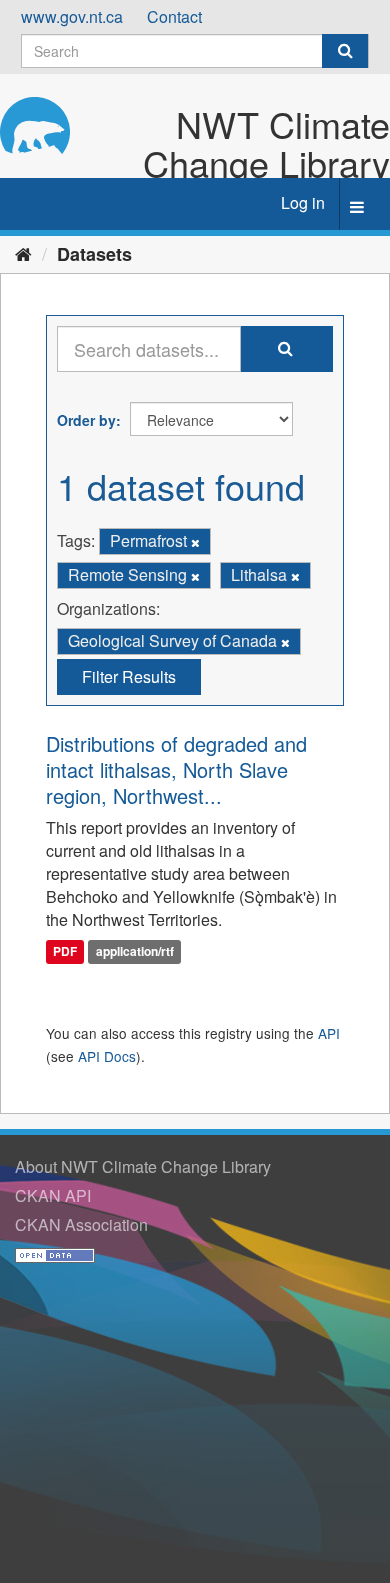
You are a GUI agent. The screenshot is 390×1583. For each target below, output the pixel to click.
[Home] (23, 253)
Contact (174, 16)
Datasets (94, 254)
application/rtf (135, 952)
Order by (86, 420)
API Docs (107, 1056)
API (329, 1033)
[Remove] (195, 542)
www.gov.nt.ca (72, 16)
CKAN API (53, 1195)
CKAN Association (81, 1224)
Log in (303, 202)
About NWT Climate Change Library (143, 1166)
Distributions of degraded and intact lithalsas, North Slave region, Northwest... (176, 769)
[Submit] (345, 51)
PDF (65, 952)
